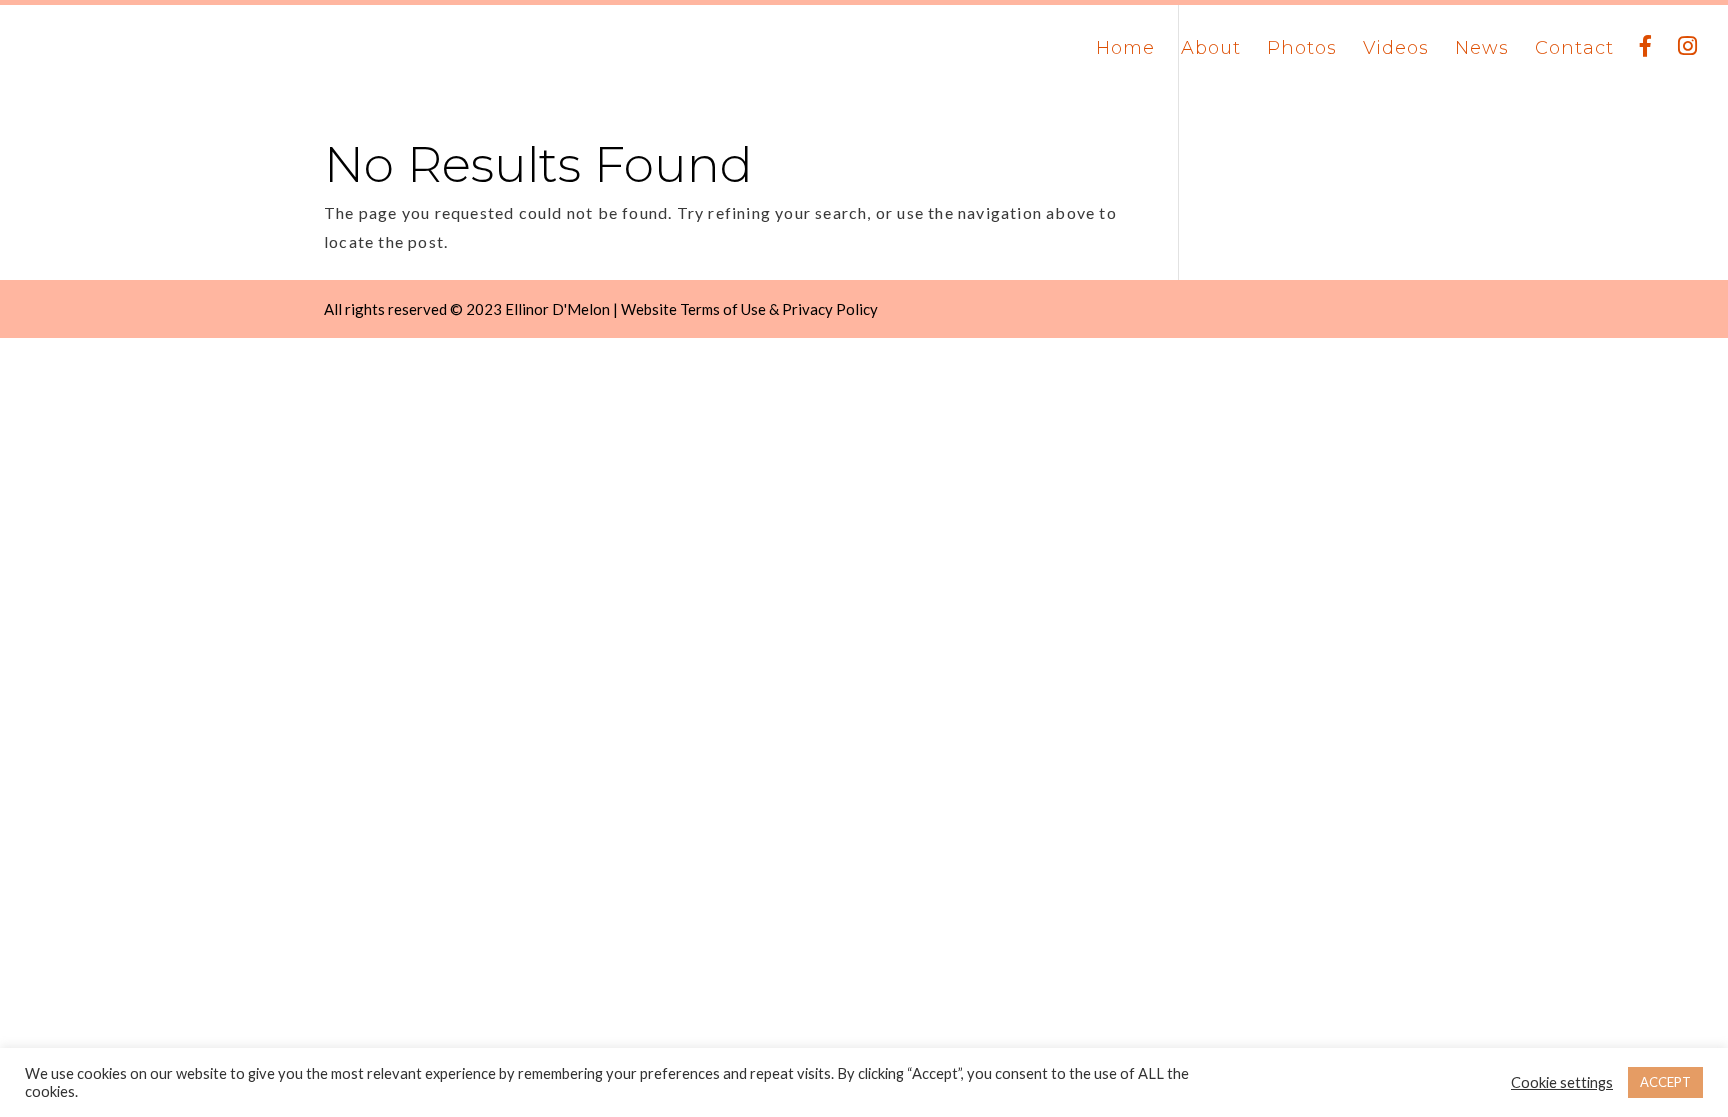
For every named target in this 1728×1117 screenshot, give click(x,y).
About (1211, 50)
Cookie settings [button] (1562, 1082)
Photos (1302, 50)
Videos (1396, 50)
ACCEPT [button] (1665, 1082)
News (1482, 50)
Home (1125, 50)
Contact (1574, 50)
